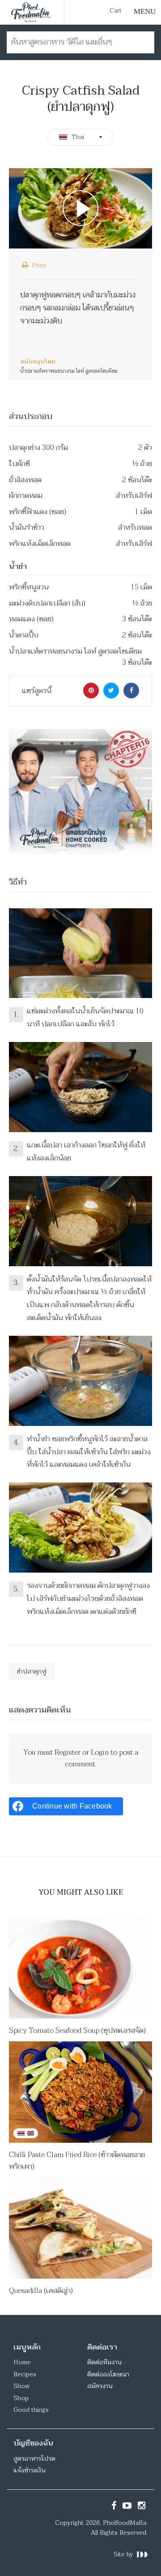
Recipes (25, 2374)
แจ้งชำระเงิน (29, 2470)
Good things (31, 2410)
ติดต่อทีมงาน (104, 2362)
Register (68, 1752)
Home (22, 2362)
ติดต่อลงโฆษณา (108, 2374)
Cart (116, 11)
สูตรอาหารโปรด (34, 2459)
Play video (80, 208)
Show (21, 2386)
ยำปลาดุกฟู (32, 1672)
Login (100, 1752)
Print (38, 265)
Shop (21, 2398)
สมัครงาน (100, 2386)
